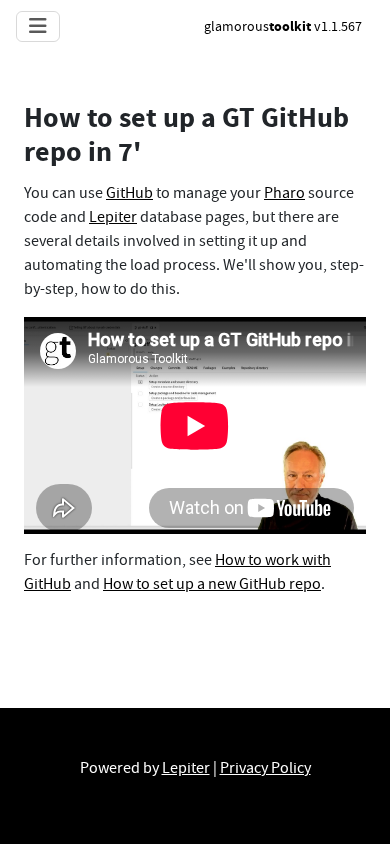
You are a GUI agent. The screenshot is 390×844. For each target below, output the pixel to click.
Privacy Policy (265, 768)
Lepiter (113, 217)
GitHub (129, 193)
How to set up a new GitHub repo (212, 584)
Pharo (284, 193)
